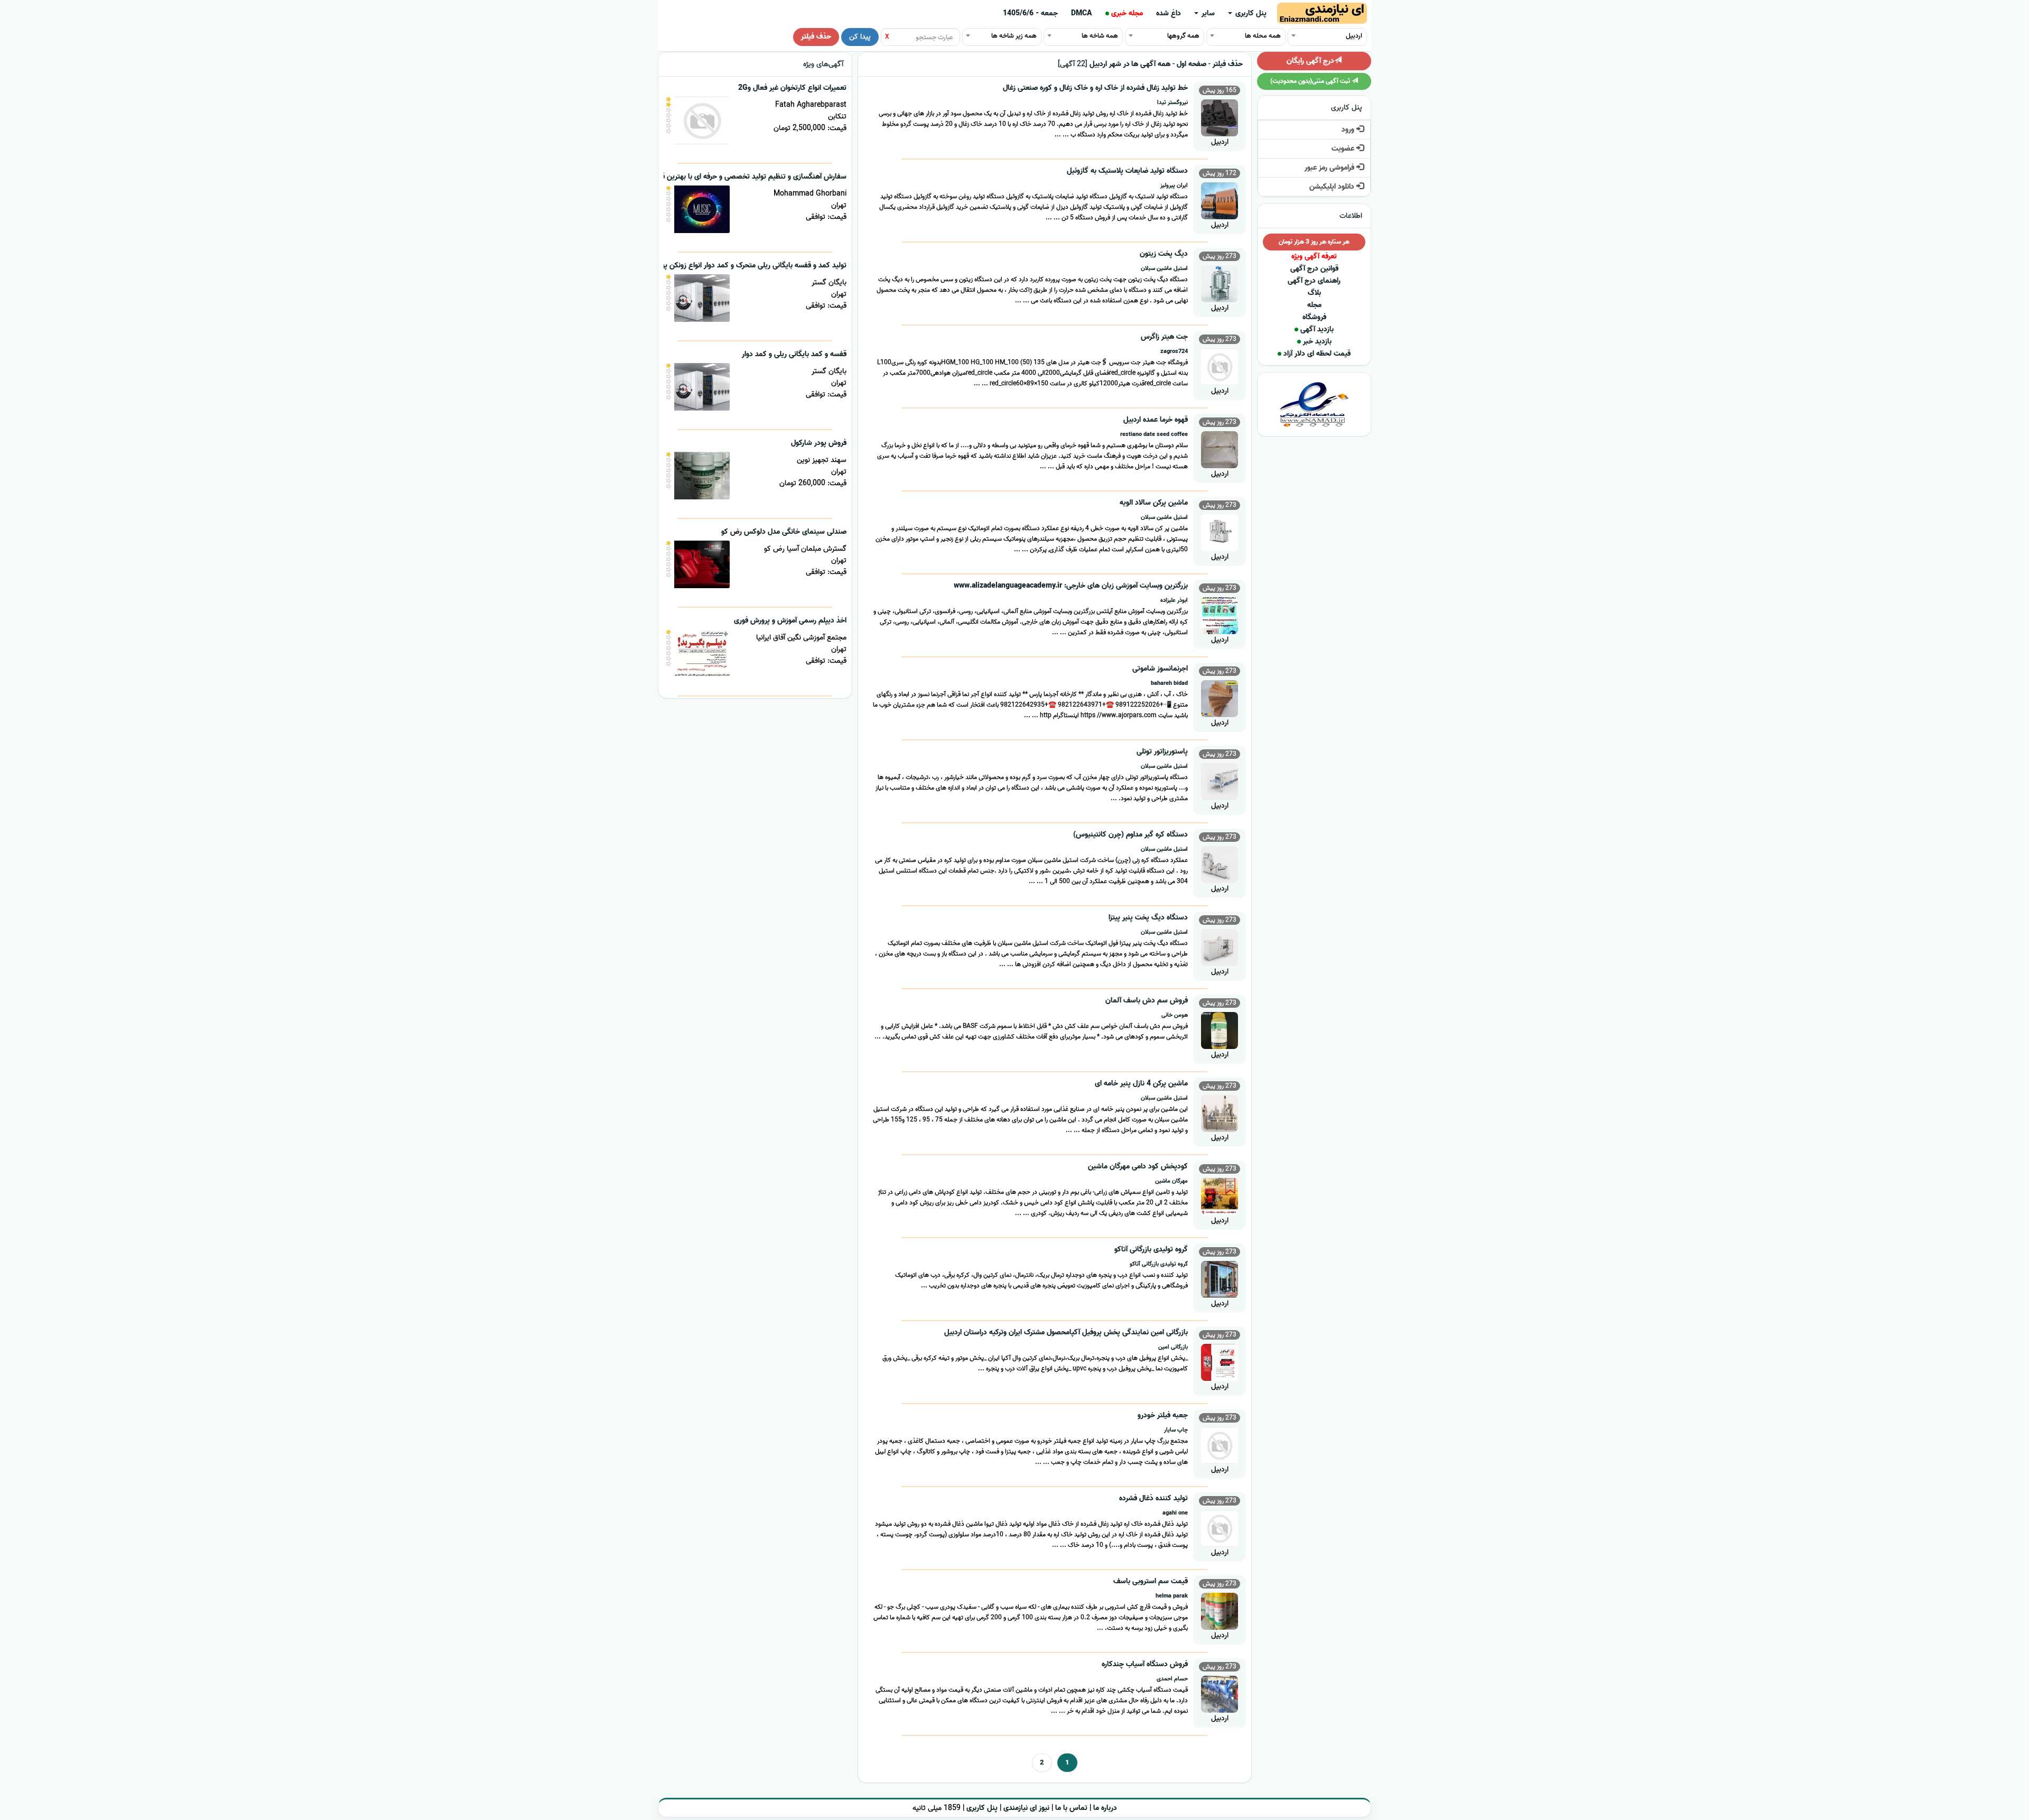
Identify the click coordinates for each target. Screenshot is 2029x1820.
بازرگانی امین (1173, 1347)
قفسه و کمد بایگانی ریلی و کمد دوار (794, 354)
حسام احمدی (1172, 1679)
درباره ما (1105, 1808)
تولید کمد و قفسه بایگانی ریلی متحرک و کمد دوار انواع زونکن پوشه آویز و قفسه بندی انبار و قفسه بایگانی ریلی (686, 266)
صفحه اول (1192, 64)
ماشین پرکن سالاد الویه (1154, 503)
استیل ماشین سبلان (1164, 268)
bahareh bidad (1169, 683)
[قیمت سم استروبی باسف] (1220, 1610)
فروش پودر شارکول (819, 443)
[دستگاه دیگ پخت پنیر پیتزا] (1220, 946)
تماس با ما (1071, 1808)
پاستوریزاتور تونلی (1162, 752)
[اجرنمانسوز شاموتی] (1220, 697)
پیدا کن (860, 37)
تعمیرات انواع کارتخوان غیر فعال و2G (792, 88)
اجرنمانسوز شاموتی (1160, 669)
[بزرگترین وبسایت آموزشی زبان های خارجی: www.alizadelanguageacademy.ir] (1220, 614)
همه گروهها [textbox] (1183, 36)
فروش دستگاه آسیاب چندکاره (1145, 1664)
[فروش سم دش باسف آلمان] (1220, 1029)
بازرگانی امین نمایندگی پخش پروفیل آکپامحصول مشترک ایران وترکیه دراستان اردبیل (1066, 1332)
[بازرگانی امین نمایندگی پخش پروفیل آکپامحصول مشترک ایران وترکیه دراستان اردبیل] (1220, 1361)
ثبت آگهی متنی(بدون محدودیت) (1311, 81)
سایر (1207, 13)
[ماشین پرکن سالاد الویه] (1220, 531)
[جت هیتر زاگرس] (1220, 365)
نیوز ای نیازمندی (1026, 1808)
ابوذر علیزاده (1174, 600)
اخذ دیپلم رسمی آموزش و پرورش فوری (790, 621)
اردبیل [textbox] (1354, 36)
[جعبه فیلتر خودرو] (1220, 1444)
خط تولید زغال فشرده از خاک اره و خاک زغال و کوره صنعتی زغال (1095, 88)
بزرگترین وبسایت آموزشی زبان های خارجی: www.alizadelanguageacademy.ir (1071, 586)
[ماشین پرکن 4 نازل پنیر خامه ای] (1220, 1112)
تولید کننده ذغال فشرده (1153, 1498)
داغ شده (1169, 13)
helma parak (1172, 1596)
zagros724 (1174, 351)
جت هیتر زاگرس (1164, 337)
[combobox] (1327, 35)
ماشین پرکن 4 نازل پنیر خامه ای (1141, 1084)
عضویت (1344, 149)
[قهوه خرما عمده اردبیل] (1220, 448)
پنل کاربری (1250, 13)
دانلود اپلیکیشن (1333, 187)
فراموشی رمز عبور (1330, 168)
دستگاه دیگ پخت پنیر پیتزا (1148, 918)
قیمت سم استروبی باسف (1151, 1581)
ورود (1349, 130)
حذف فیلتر (816, 37)
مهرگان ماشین (1171, 1181)
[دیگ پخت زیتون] (1220, 282)
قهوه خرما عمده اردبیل (1156, 420)
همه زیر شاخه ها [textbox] (1014, 36)
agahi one (1175, 1513)
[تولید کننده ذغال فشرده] (1220, 1527)
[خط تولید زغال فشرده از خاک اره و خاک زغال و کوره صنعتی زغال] (1220, 117)
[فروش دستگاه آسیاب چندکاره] (1220, 1693)
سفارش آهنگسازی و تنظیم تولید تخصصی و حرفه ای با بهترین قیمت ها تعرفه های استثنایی (713, 177)
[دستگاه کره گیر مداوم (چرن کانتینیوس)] (1220, 863)
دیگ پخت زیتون (1164, 254)
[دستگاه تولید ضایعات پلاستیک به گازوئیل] (1220, 199)
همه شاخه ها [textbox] (1100, 36)
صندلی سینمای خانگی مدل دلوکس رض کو (784, 532)
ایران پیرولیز (1174, 185)
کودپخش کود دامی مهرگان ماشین (1138, 1167)
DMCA (1082, 13)
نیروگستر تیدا (1172, 103)
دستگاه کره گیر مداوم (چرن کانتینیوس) (1130, 835)
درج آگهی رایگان (1310, 61)
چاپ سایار (1176, 1430)
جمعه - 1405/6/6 (1030, 13)
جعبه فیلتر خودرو (1163, 1415)
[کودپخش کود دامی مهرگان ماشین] (1220, 1195)
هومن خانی (1175, 1015)
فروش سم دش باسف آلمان (1147, 1001)
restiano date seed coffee (1154, 434)
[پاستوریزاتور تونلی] (1220, 780)
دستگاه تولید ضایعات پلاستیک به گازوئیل (1127, 171)
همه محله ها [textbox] (1263, 36)
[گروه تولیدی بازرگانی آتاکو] (1220, 1278)
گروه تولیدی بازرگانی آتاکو (1151, 1250)
